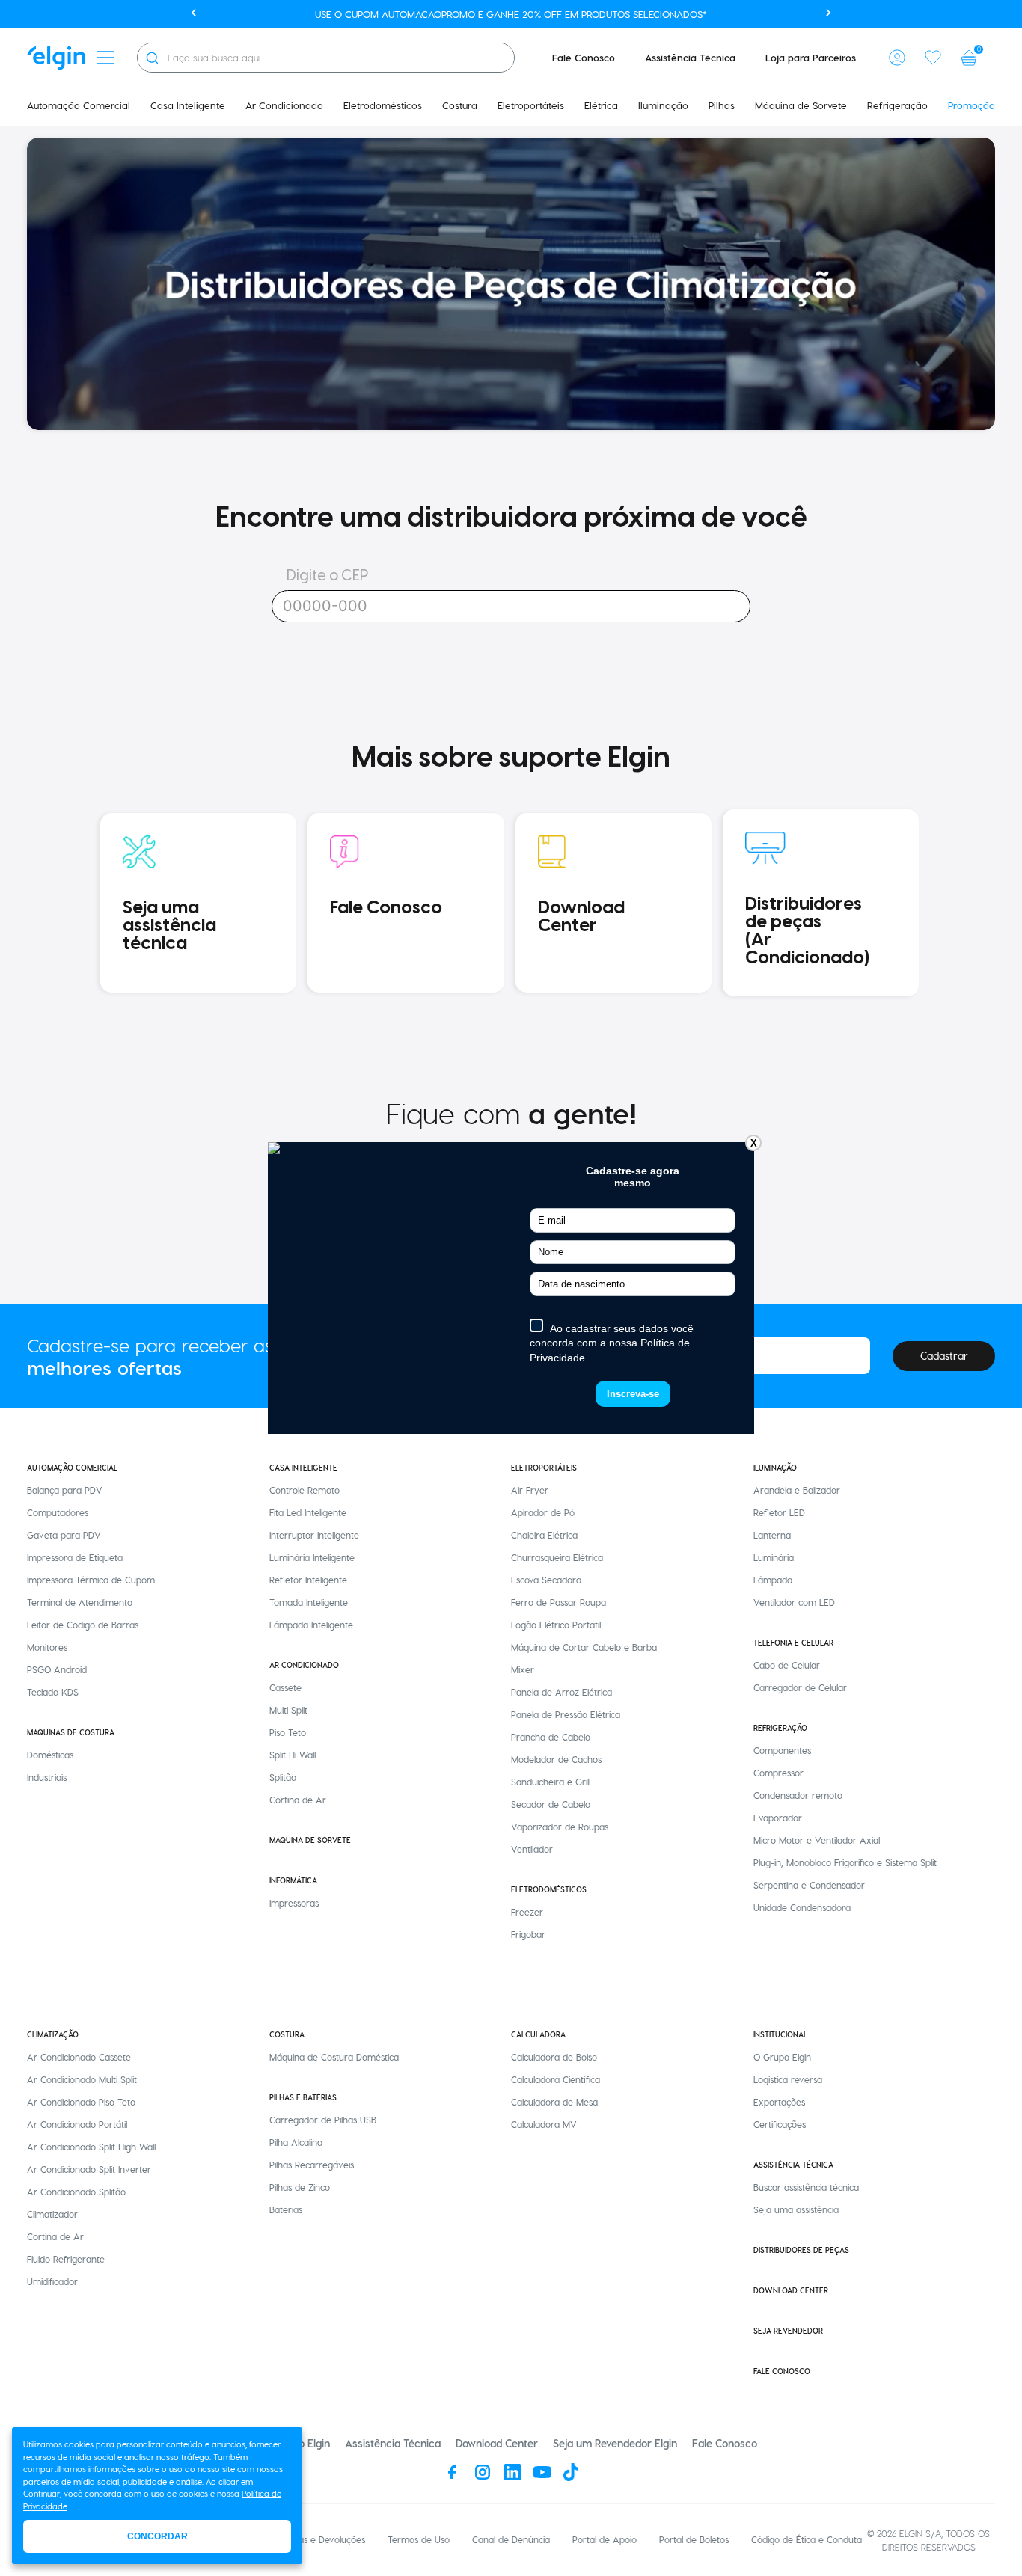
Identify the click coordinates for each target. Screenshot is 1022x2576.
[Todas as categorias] (105, 58)
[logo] (56, 58)
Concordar (157, 2536)
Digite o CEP (327, 576)
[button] (897, 58)
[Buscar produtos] (152, 58)
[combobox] (326, 58)
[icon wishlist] (933, 58)
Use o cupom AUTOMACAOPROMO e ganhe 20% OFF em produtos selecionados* (511, 14)
